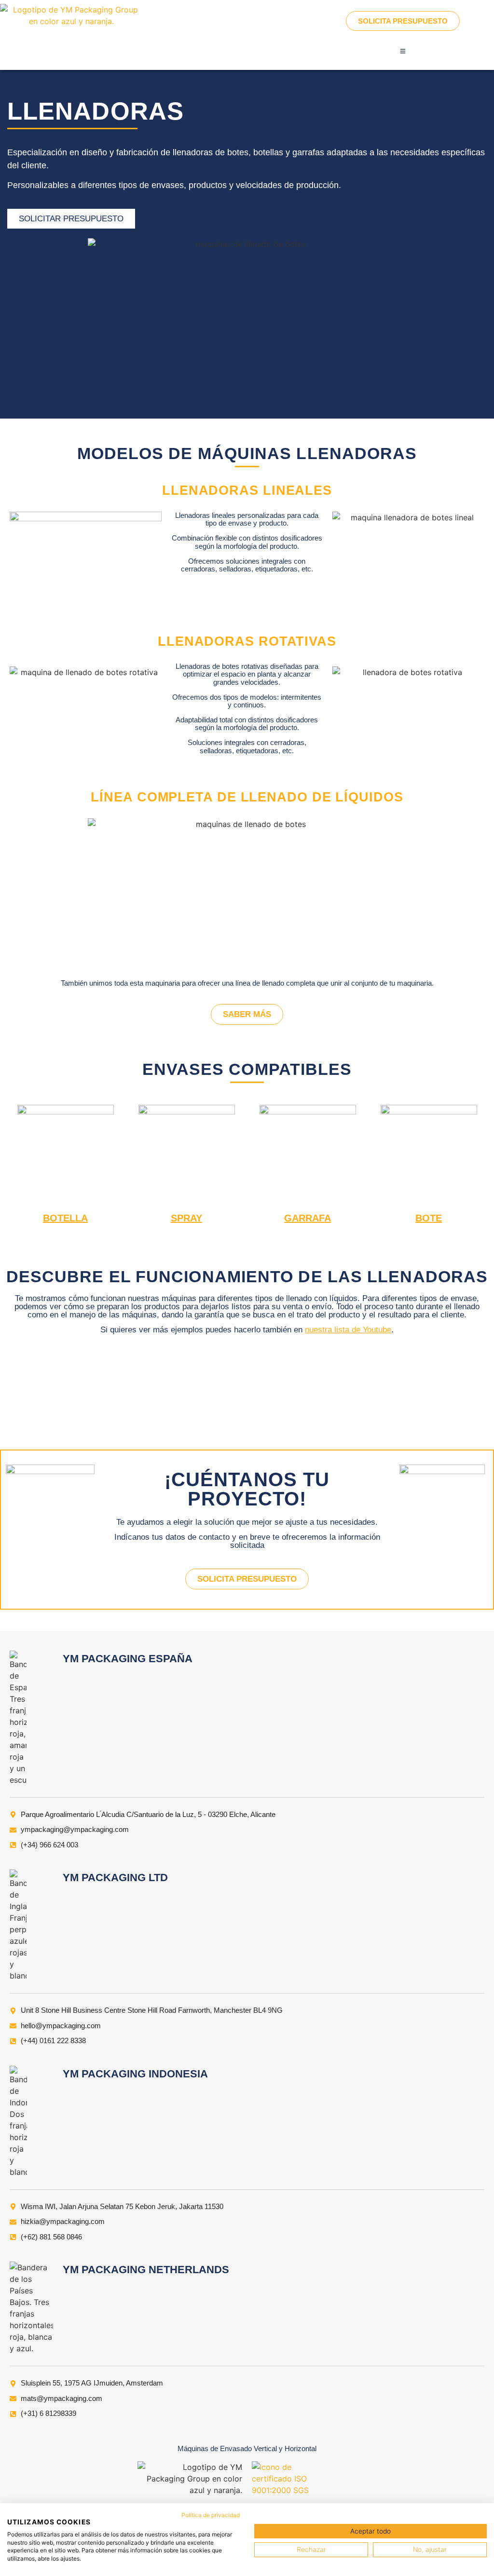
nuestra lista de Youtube (348, 1330)
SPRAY (186, 1218)
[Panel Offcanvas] (403, 51)
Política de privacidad (211, 2515)
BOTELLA (65, 1218)
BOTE (429, 1218)
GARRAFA (308, 1218)
